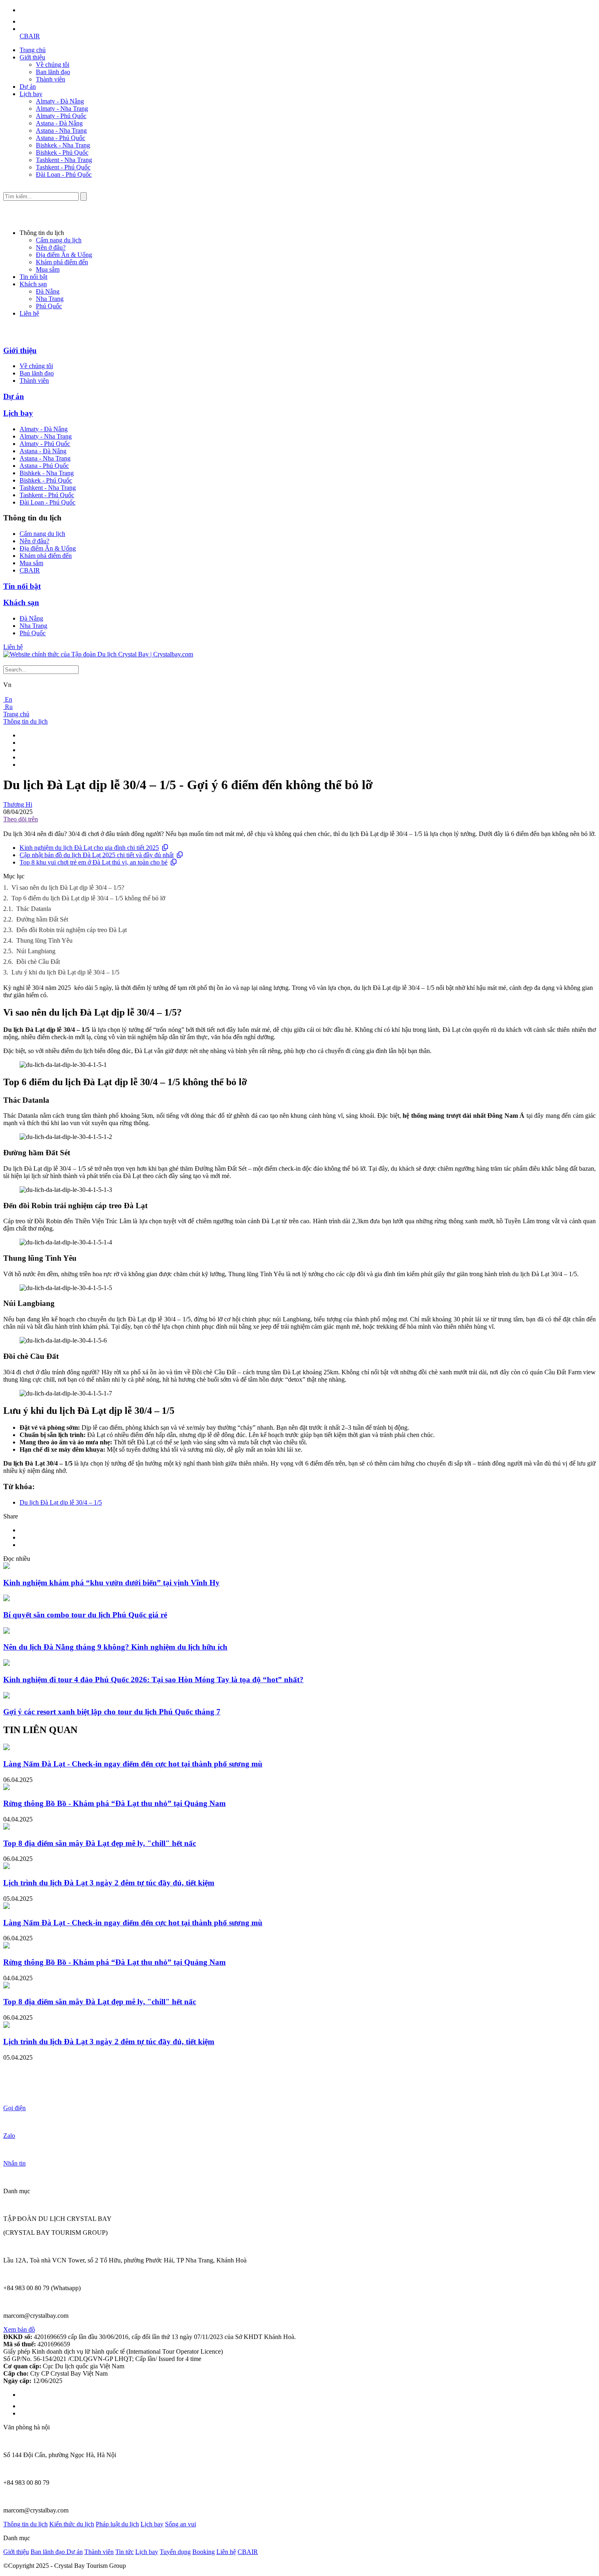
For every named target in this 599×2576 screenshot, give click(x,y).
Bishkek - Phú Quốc (62, 152)
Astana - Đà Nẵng (59, 123)
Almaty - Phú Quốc (61, 116)
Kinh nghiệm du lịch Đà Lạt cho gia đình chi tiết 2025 (89, 848)
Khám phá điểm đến (62, 262)
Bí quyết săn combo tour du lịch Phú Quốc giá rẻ (85, 1615)
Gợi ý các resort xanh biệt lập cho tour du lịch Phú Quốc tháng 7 (112, 1712)
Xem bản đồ (19, 2329)
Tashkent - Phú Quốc (63, 167)
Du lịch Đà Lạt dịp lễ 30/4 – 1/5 (61, 1502)
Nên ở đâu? (51, 247)
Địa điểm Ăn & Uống (64, 255)
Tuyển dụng (175, 2552)
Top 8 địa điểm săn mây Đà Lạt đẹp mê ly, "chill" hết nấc (100, 1843)
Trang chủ (33, 50)
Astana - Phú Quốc (61, 138)
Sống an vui (181, 2524)
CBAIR (30, 36)
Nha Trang (50, 299)
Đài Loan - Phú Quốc (64, 174)
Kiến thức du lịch (72, 2524)
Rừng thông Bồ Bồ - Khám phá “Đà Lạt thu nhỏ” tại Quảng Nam (115, 1803)
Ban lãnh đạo (53, 72)
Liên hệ (29, 313)
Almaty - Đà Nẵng (60, 101)
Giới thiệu (32, 57)
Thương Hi (18, 804)
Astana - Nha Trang (61, 131)
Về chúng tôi (53, 65)
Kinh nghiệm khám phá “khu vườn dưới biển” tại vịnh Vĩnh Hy (111, 1583)
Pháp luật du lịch (117, 2524)
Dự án (28, 87)
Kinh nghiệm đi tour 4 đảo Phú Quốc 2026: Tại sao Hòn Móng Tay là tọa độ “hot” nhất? (153, 1680)
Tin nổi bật (33, 277)
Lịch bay (31, 94)
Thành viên (51, 79)
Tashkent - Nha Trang (64, 160)
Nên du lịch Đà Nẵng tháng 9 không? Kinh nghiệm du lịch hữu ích (115, 1647)
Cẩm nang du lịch (59, 240)
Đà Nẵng (48, 291)
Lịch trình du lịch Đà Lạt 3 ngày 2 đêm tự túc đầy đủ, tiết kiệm (109, 1883)
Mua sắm (48, 269)
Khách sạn (33, 284)
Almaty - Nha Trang (62, 109)
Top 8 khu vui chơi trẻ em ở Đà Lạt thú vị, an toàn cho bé (94, 862)
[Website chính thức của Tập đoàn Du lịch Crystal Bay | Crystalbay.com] (98, 654)
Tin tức (124, 2552)
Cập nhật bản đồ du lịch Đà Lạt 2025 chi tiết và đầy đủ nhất (97, 855)
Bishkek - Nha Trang (63, 145)
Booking (204, 2552)
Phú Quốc (49, 306)
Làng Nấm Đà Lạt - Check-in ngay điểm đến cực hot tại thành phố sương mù (133, 1764)
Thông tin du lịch (25, 721)
